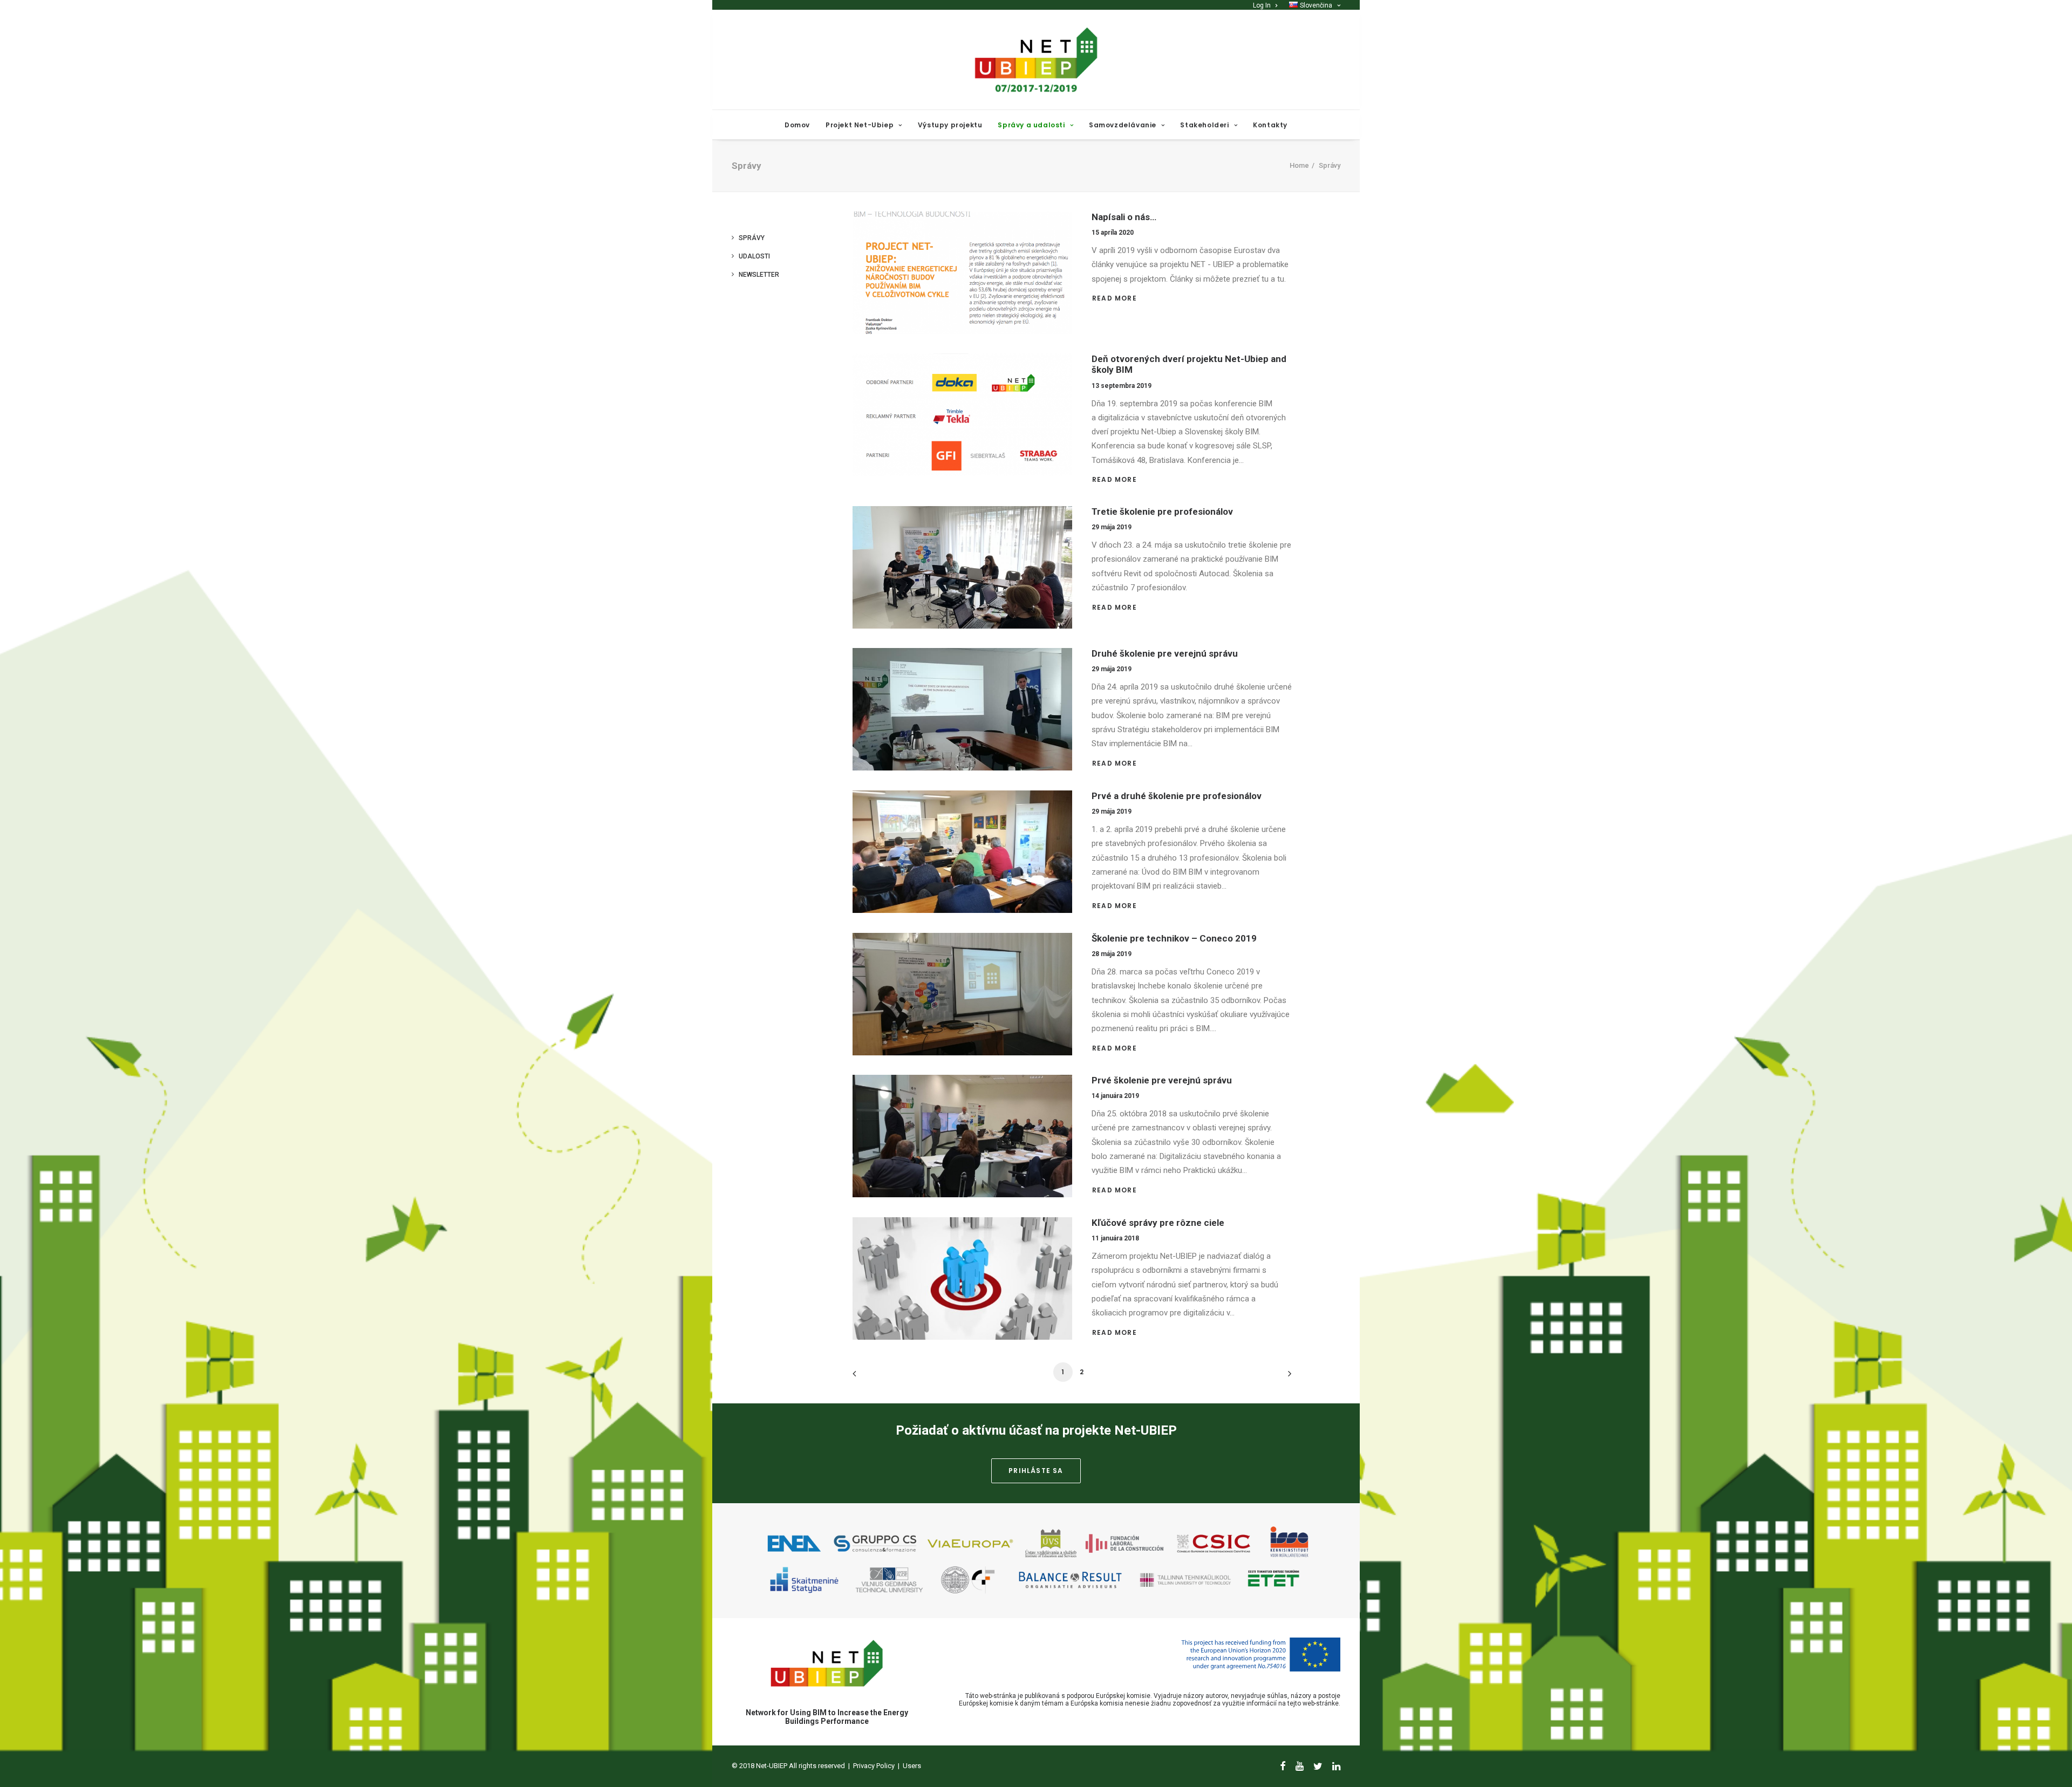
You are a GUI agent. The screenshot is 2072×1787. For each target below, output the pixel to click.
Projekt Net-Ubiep (860, 125)
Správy (752, 238)
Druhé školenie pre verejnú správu (1165, 653)
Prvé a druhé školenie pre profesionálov (1177, 796)
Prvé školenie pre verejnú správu (1162, 1080)
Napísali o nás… (1124, 217)
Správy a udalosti (1031, 125)
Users (912, 1766)
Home (1299, 165)
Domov (797, 125)
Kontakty (1270, 125)
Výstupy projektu (950, 125)
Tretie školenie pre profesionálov (1162, 511)
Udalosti (754, 256)
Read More (1116, 298)
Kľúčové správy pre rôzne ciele (1158, 1223)
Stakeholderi (1204, 125)
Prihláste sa (1036, 1471)
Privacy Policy (874, 1766)
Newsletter (759, 275)
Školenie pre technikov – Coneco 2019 (1174, 938)
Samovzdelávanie (1123, 125)
